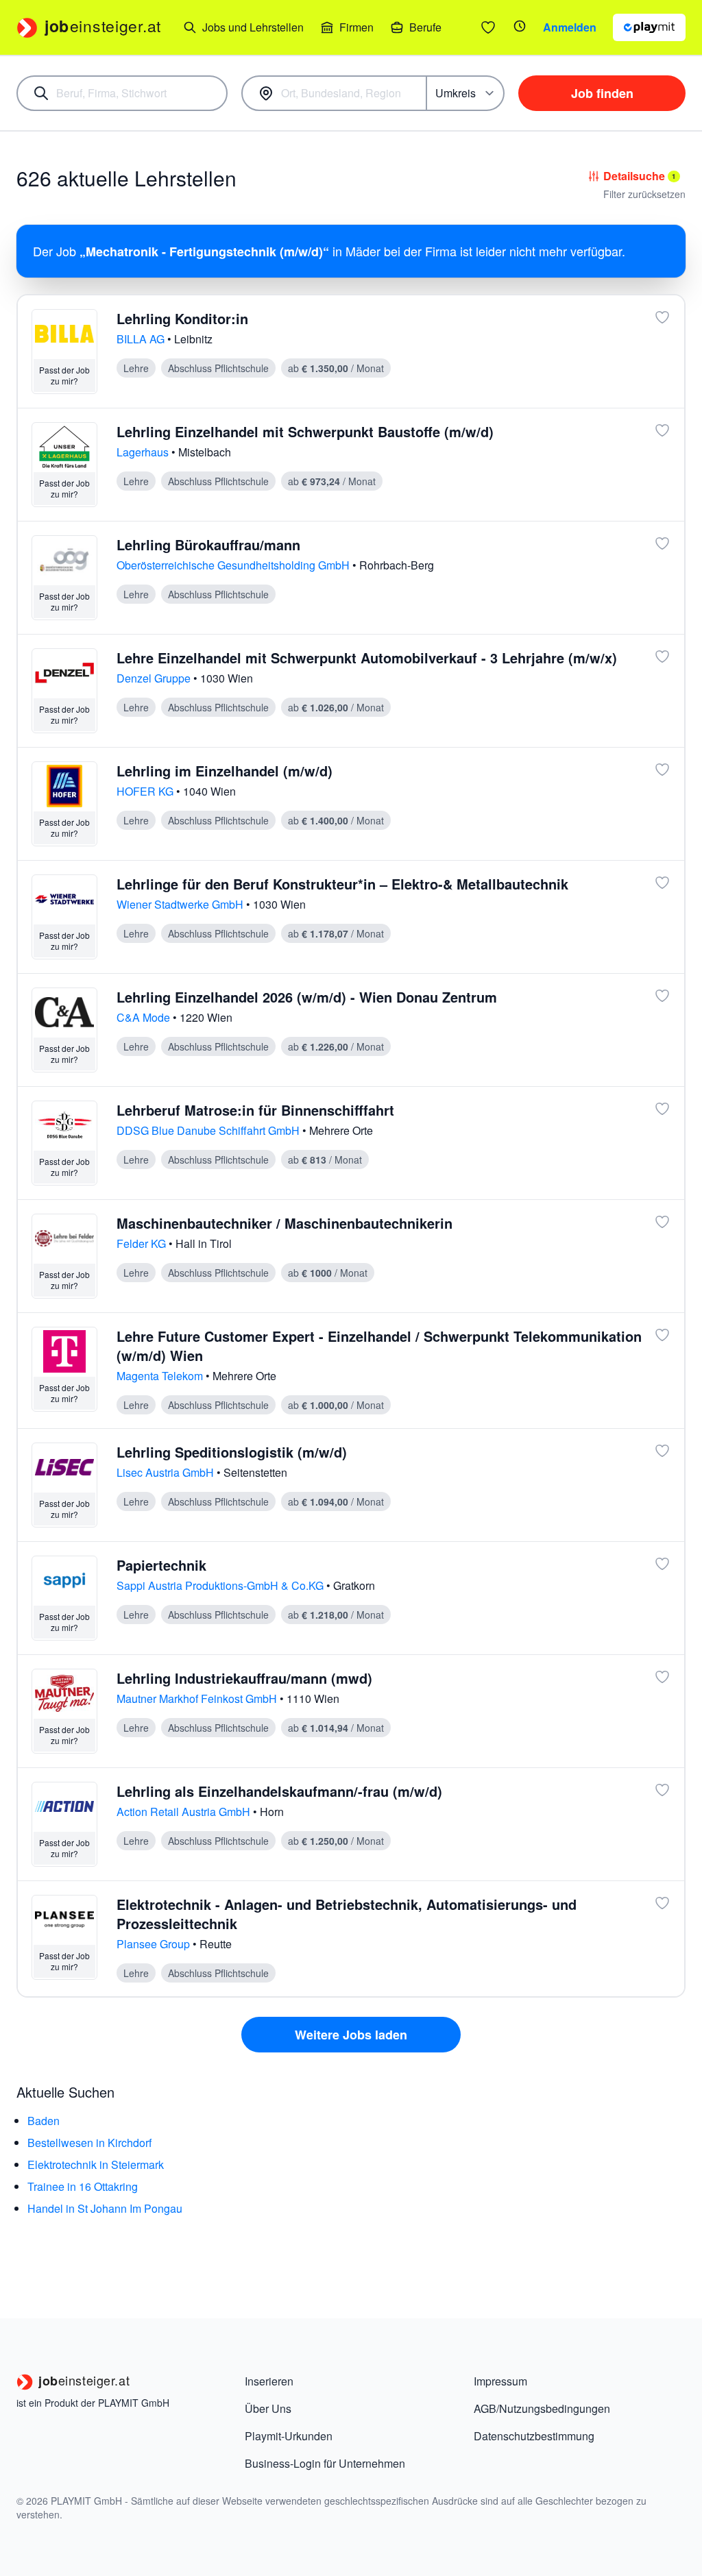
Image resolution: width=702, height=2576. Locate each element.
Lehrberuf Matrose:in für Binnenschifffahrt (255, 1110)
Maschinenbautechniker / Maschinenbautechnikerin (285, 1223)
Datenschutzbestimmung (534, 2436)
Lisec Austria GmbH (167, 1472)
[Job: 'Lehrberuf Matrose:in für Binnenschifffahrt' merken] (662, 1109)
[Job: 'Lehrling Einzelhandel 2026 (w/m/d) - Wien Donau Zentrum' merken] (662, 996)
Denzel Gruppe (155, 678)
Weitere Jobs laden (351, 2035)
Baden (44, 2121)
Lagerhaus (144, 452)
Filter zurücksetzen (644, 194)
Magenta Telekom (161, 1376)
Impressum (500, 2381)
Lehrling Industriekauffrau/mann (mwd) (244, 1678)
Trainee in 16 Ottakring (83, 2186)
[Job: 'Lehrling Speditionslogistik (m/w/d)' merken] (662, 1451)
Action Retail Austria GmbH (185, 1812)
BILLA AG (142, 339)
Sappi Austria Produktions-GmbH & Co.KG (221, 1585)
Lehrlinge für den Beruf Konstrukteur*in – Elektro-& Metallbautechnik (342, 884)
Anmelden (570, 27)
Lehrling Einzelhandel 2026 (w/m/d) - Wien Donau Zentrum (307, 997)
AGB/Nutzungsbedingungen (542, 2408)
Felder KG (143, 1243)
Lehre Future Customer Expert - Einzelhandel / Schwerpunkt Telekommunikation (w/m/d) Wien (379, 1346)
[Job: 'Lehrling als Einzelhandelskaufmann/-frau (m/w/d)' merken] (662, 1790)
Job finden (602, 93)
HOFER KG (146, 791)
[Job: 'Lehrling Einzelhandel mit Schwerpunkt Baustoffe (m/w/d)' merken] (662, 430)
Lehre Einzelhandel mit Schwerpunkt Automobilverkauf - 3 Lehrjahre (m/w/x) (367, 658)
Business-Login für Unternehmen (325, 2463)
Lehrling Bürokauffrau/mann (208, 544)
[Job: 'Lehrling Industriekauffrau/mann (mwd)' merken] (662, 1677)
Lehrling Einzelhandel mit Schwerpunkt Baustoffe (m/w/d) (305, 431)
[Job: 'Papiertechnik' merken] (662, 1564)
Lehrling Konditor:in (182, 318)
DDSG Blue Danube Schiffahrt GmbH (209, 1130)
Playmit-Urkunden (289, 2436)
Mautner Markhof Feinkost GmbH (198, 1698)
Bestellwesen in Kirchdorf (89, 2143)
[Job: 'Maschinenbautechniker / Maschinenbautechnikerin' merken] (662, 1222)
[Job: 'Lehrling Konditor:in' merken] (662, 317)
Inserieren (269, 2381)
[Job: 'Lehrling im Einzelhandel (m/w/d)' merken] (662, 770)
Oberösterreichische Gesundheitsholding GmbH (234, 565)
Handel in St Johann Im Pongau (105, 2208)
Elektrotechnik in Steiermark (96, 2164)
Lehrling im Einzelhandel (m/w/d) (225, 771)
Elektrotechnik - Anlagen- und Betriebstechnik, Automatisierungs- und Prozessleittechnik (347, 1914)
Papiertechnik (161, 1565)
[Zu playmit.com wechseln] (649, 27)
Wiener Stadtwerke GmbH (181, 904)
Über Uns (268, 2408)
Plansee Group (155, 1944)
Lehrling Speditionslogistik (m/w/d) (232, 1452)
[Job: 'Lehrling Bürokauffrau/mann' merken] (662, 543)
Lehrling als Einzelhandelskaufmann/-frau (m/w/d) (279, 1791)
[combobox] (122, 93)
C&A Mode (145, 1017)
